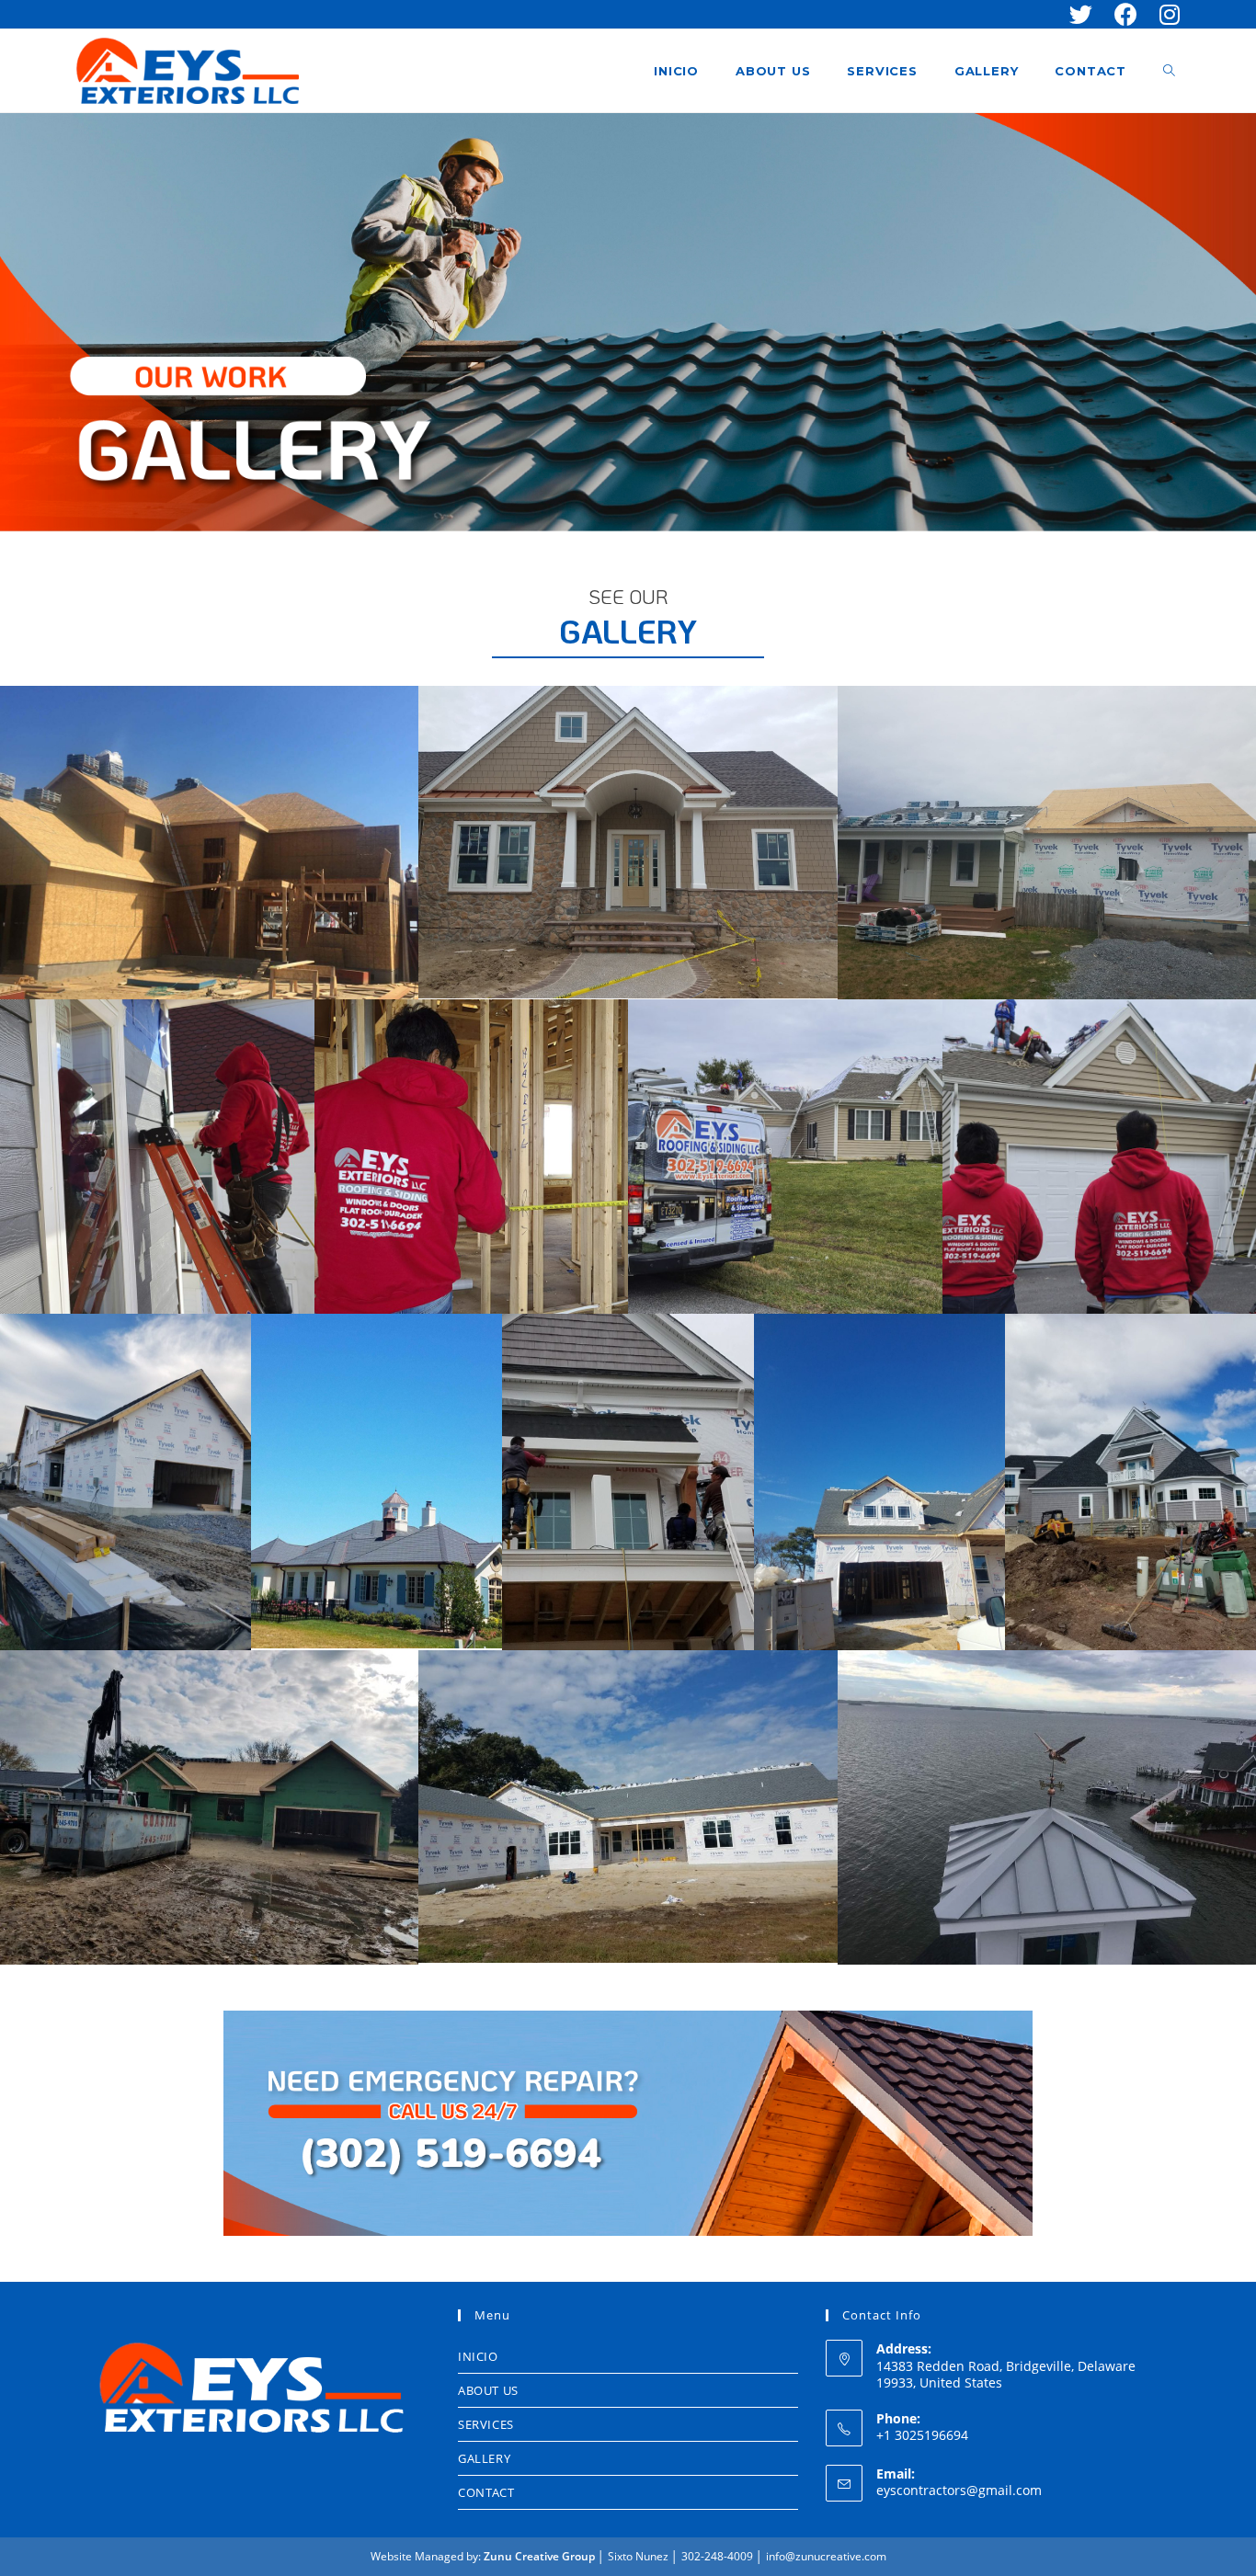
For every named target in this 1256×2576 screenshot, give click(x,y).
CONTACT (486, 2492)
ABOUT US (488, 2390)
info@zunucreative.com (826, 2556)
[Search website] (1169, 71)
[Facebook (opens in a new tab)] (1126, 14)
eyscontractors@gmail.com (959, 2490)
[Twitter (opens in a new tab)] (1081, 14)
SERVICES (486, 2424)
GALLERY (484, 2458)
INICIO (478, 2356)
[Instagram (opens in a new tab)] (1164, 14)
